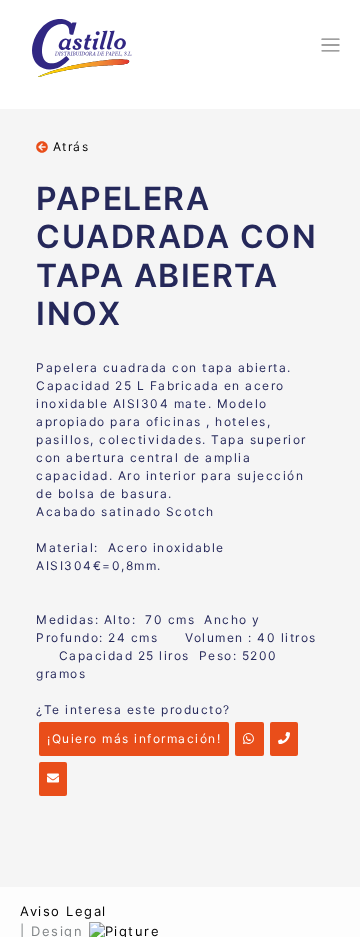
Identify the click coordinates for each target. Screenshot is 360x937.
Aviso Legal (63, 911)
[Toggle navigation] (327, 45)
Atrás (68, 146)
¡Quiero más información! (134, 738)
